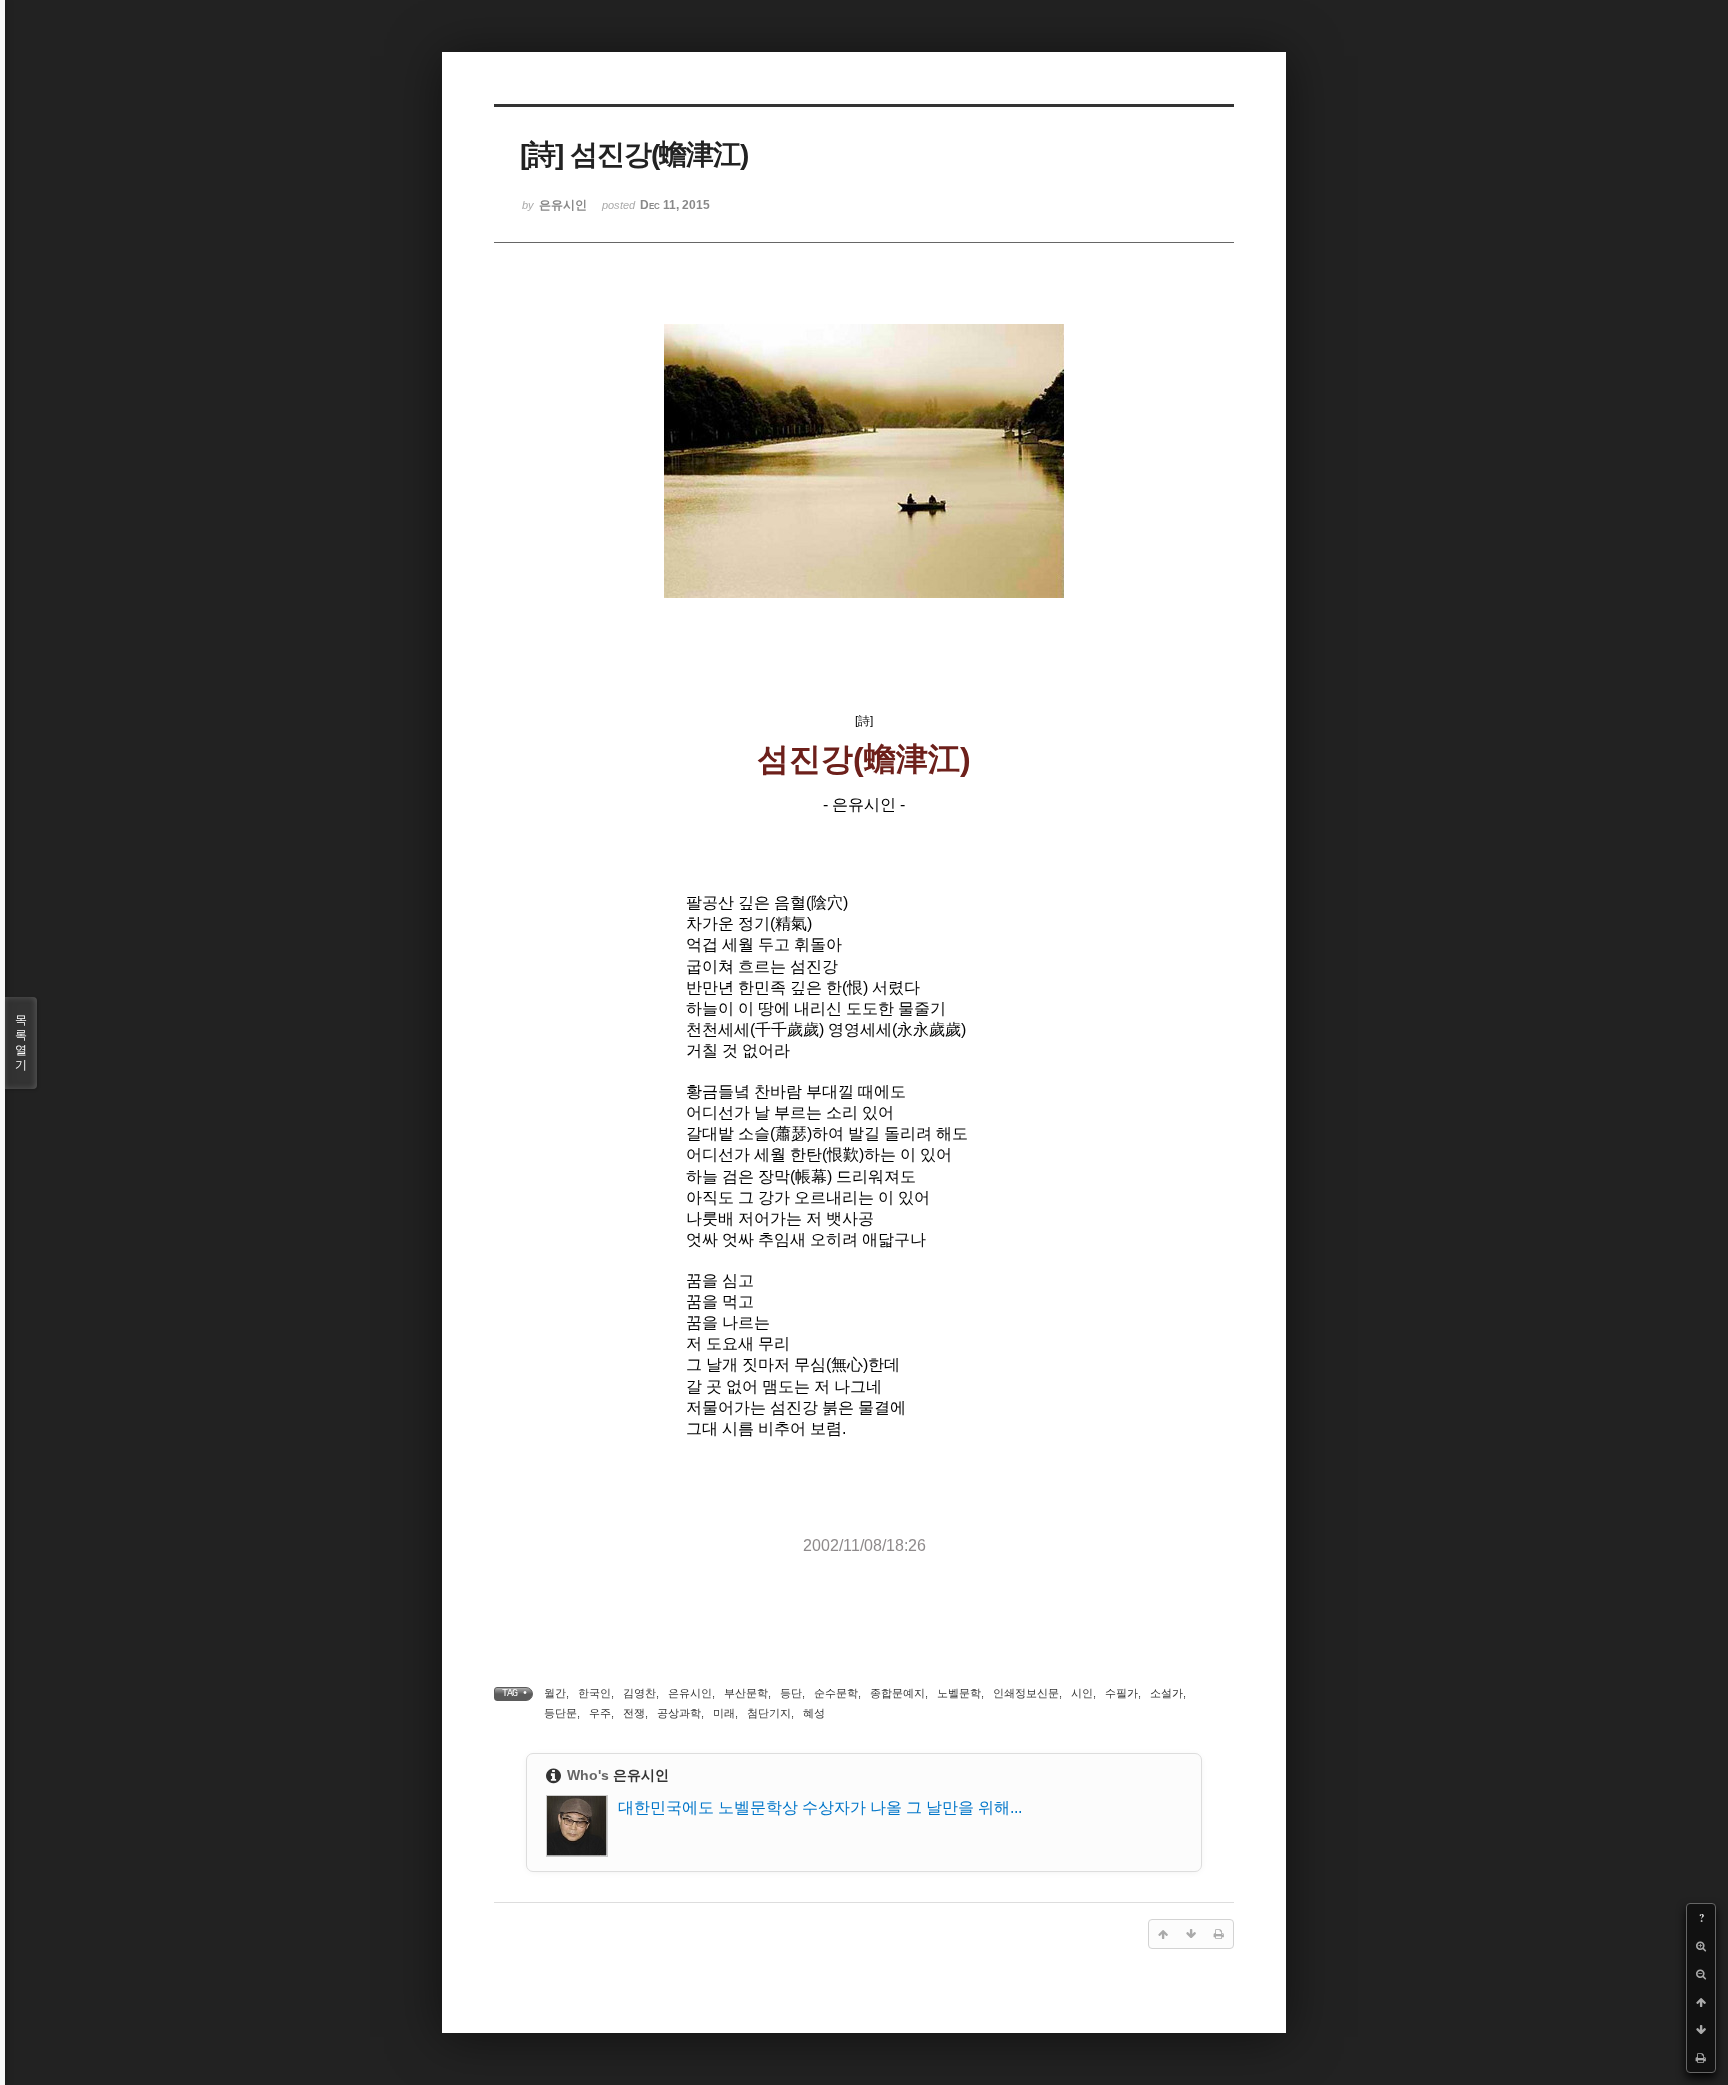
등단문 (560, 1713)
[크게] (1701, 1946)
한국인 (594, 1693)
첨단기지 (769, 1713)
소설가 (1166, 1693)
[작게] (1701, 1974)
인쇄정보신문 (1026, 1693)
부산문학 (746, 1693)
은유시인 (690, 1693)
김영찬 (639, 1693)
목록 (21, 1042)
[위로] (1701, 2002)
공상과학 (679, 1713)
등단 (791, 1693)
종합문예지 (897, 1693)
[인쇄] (1701, 2058)
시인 (1082, 1693)
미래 (724, 1713)
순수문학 (836, 1693)
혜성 (814, 1713)
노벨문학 (959, 1693)
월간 (555, 1693)
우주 (600, 1713)
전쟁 (634, 1713)
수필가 (1121, 1693)
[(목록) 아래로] (1701, 2030)
